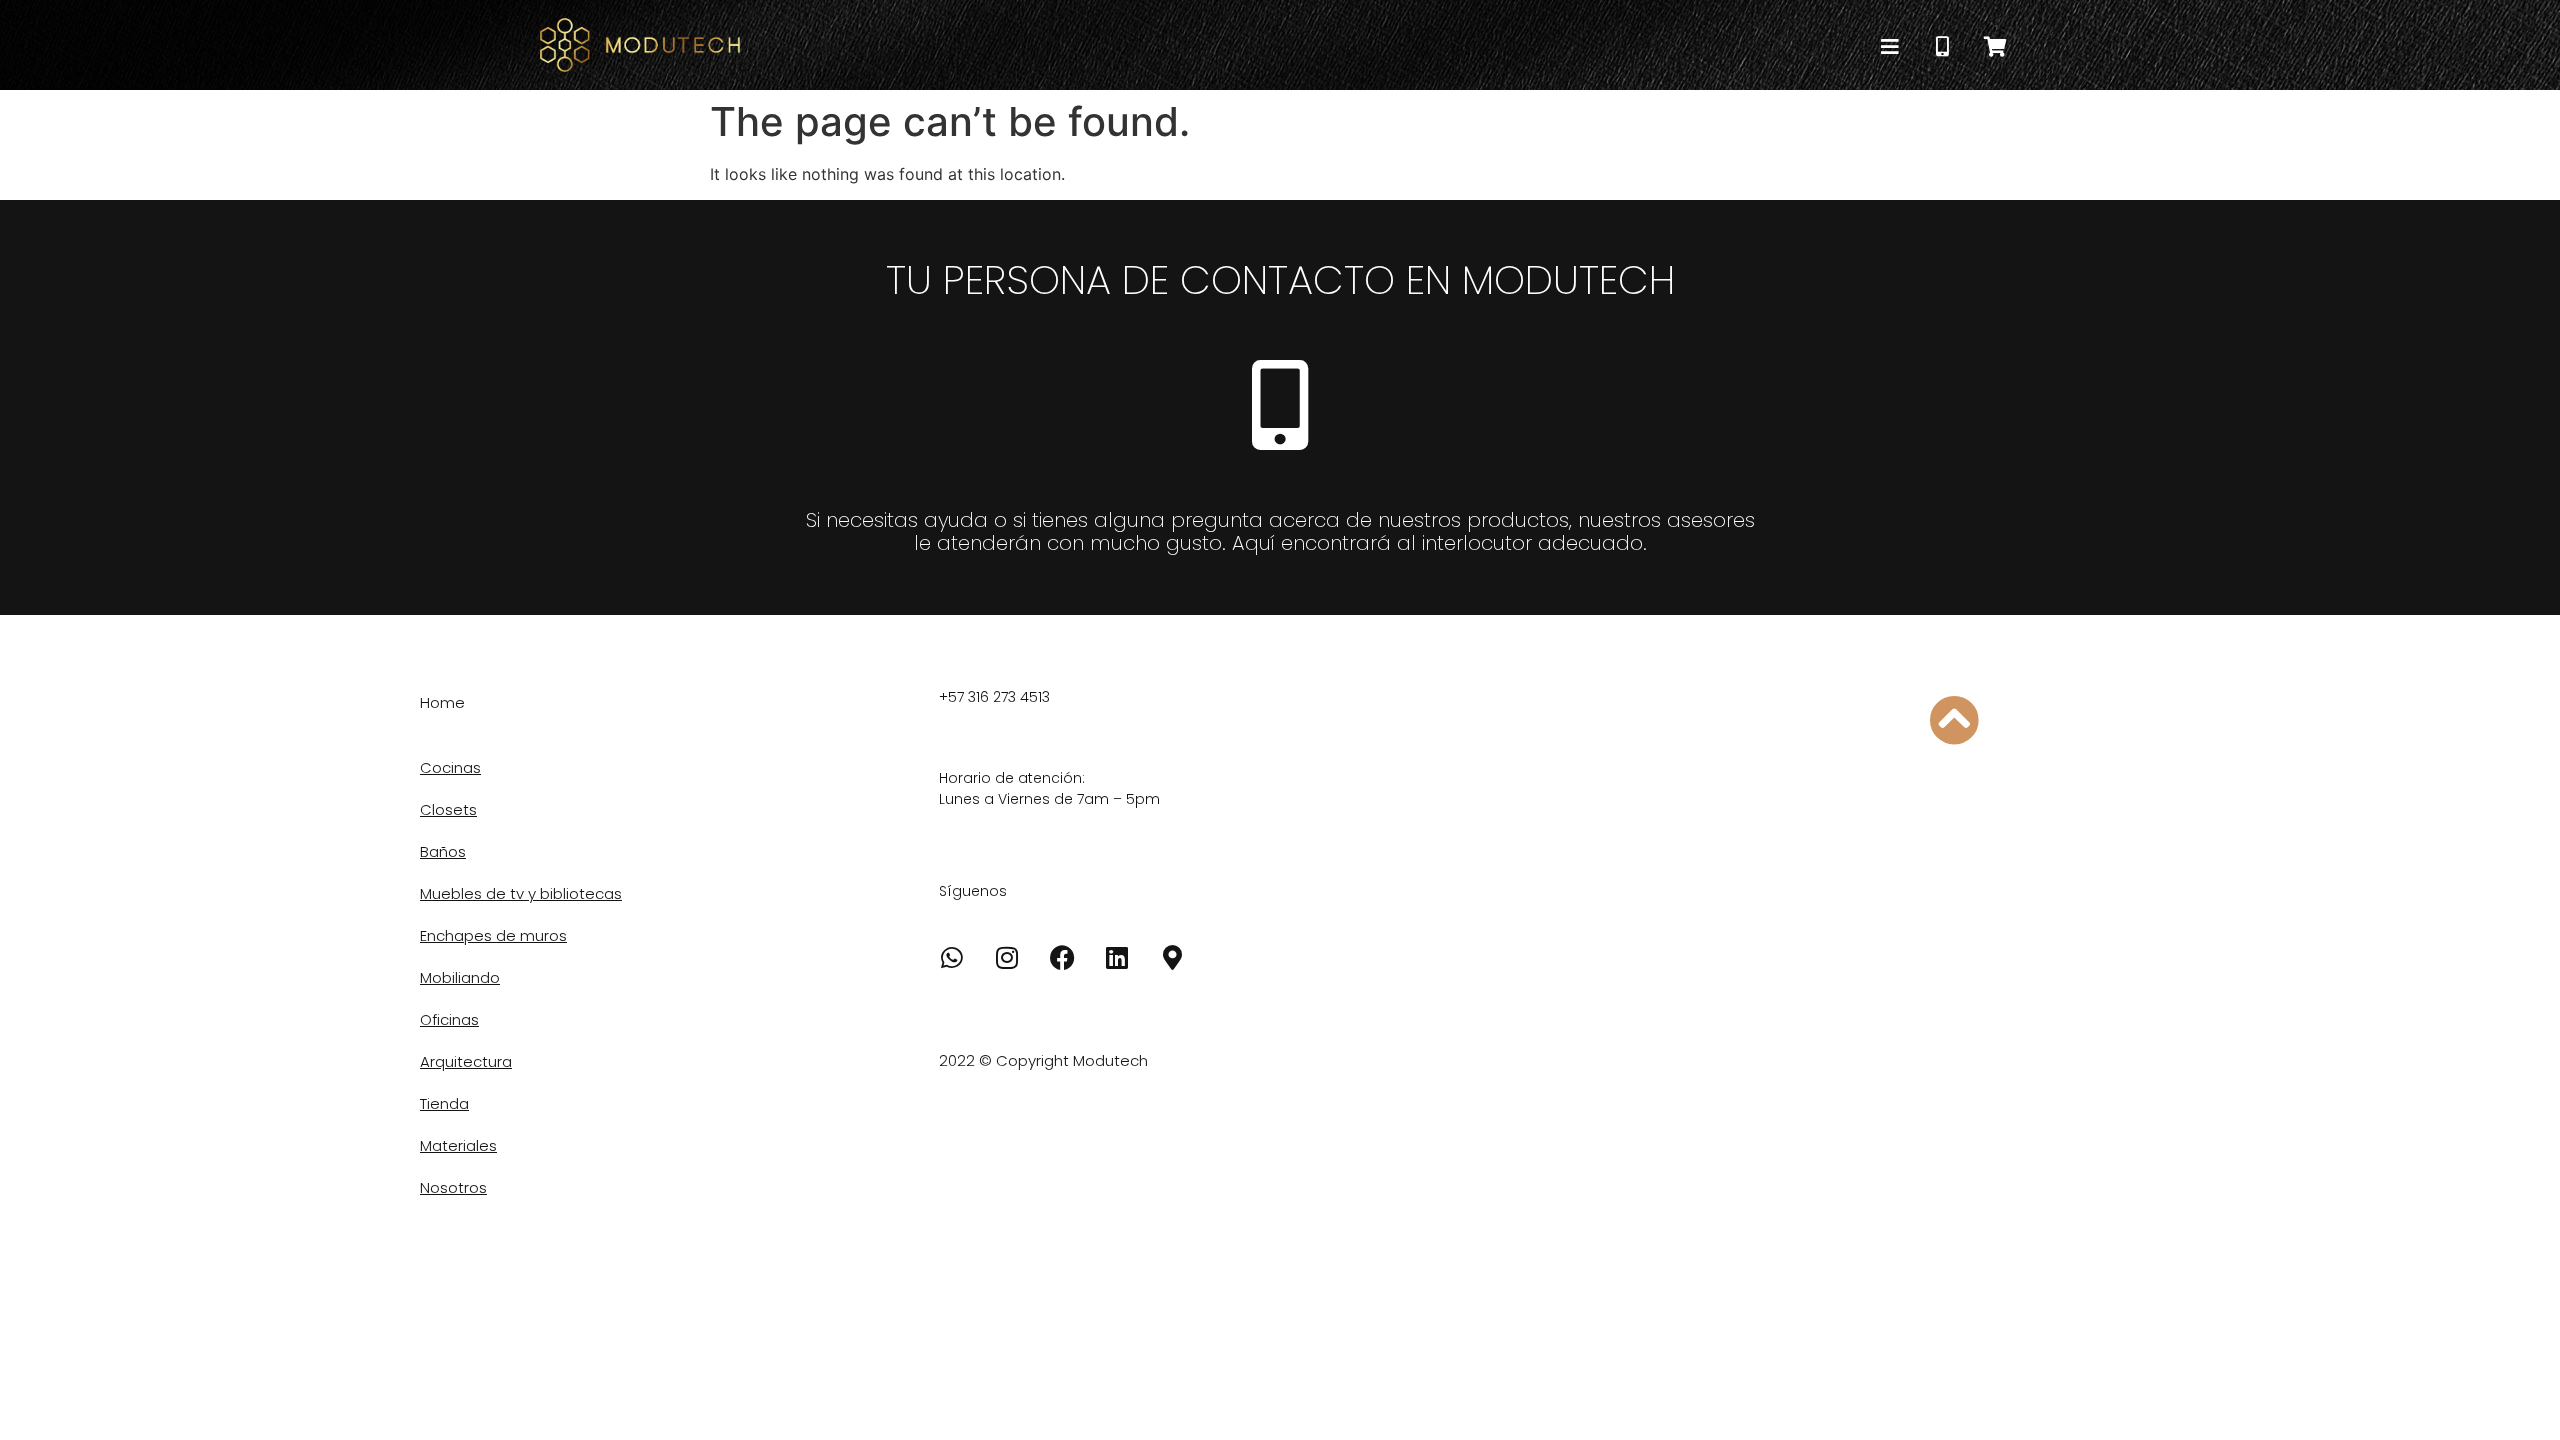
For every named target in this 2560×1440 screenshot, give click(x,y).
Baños (443, 851)
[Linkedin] (1117, 958)
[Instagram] (1007, 958)
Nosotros (453, 1187)
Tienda (444, 1103)
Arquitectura (466, 1061)
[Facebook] (1062, 958)
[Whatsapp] (952, 958)
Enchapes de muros (493, 935)
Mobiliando (460, 977)
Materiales (458, 1145)
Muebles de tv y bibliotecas (521, 893)
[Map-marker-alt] (1172, 958)
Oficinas (449, 1019)
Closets (448, 809)
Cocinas (450, 767)
